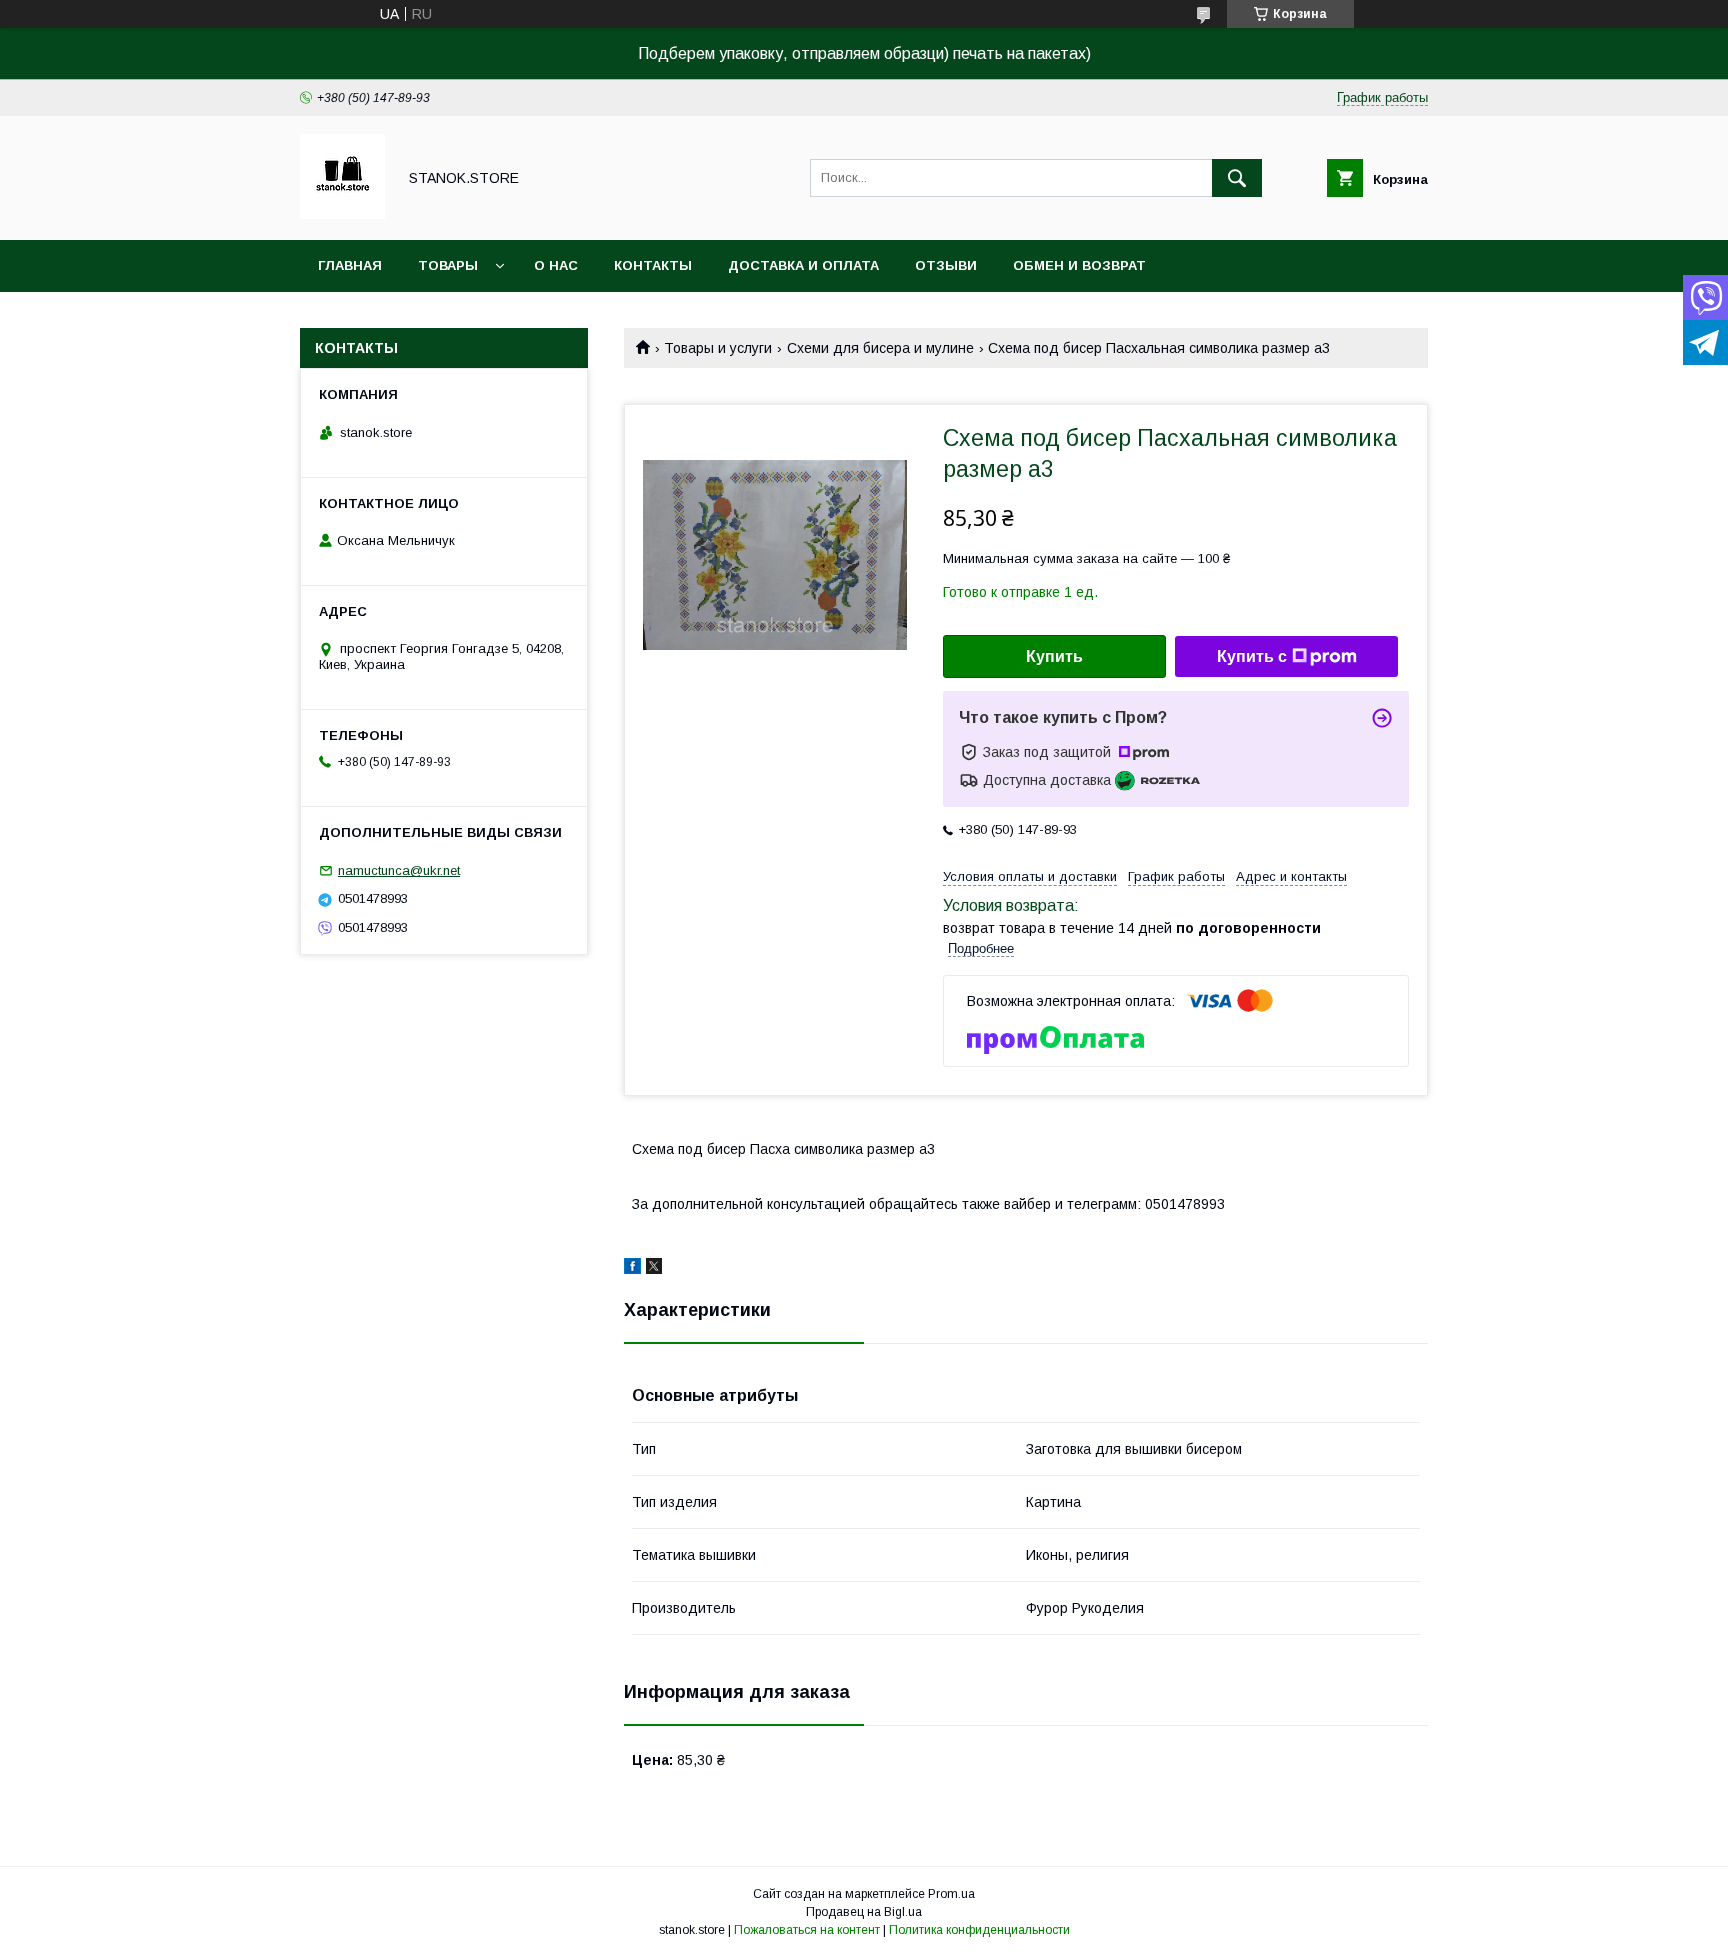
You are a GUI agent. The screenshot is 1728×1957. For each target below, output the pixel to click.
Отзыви (946, 265)
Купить (1054, 656)
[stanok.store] (342, 214)
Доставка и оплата (803, 265)
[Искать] (1237, 178)
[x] (654, 1269)
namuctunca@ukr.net (399, 870)
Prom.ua (951, 1894)
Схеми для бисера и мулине (880, 348)
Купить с (1252, 656)
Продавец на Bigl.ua (864, 1912)
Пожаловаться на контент (807, 1930)
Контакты (653, 265)
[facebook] (632, 1269)
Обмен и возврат (1079, 265)
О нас (556, 265)
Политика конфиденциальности (979, 1930)
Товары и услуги (718, 348)
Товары (448, 265)
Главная (350, 265)
